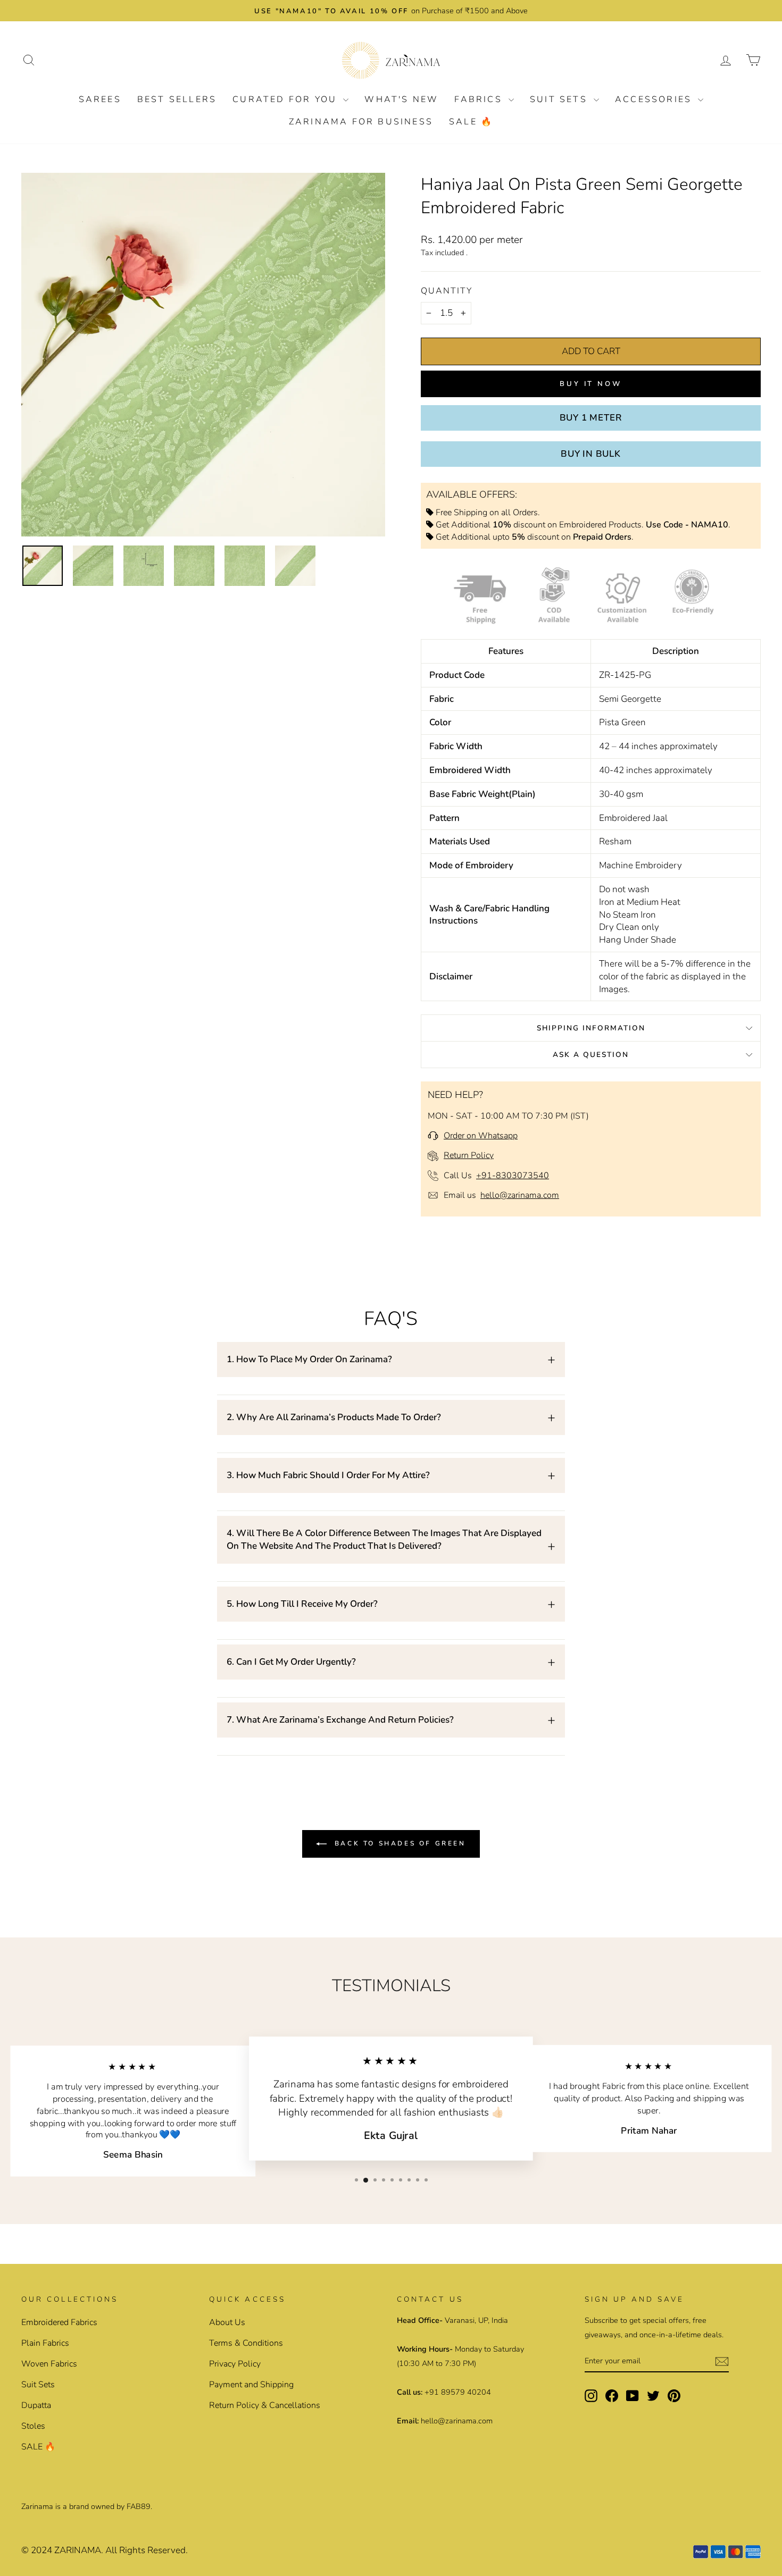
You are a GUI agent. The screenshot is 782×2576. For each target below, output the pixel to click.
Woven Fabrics (49, 2364)
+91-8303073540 (513, 1176)
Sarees (100, 99)
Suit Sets (560, 99)
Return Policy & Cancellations (265, 2405)
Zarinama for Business (361, 122)
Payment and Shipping (251, 2385)
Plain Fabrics (45, 2343)
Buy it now (591, 384)
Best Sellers (177, 99)
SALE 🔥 (471, 122)
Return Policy (469, 1155)
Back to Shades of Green (398, 1843)
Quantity (447, 291)
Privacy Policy (235, 2364)
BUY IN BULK (591, 454)
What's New (401, 99)
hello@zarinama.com (520, 1195)
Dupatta (36, 2405)
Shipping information (591, 1028)
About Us (227, 2322)
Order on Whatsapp (481, 1136)
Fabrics (480, 99)
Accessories (655, 99)
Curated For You (286, 99)
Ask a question (591, 1055)
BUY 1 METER (591, 418)
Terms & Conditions (246, 2343)
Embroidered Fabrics (59, 2322)
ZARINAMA (78, 2550)
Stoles (33, 2426)
